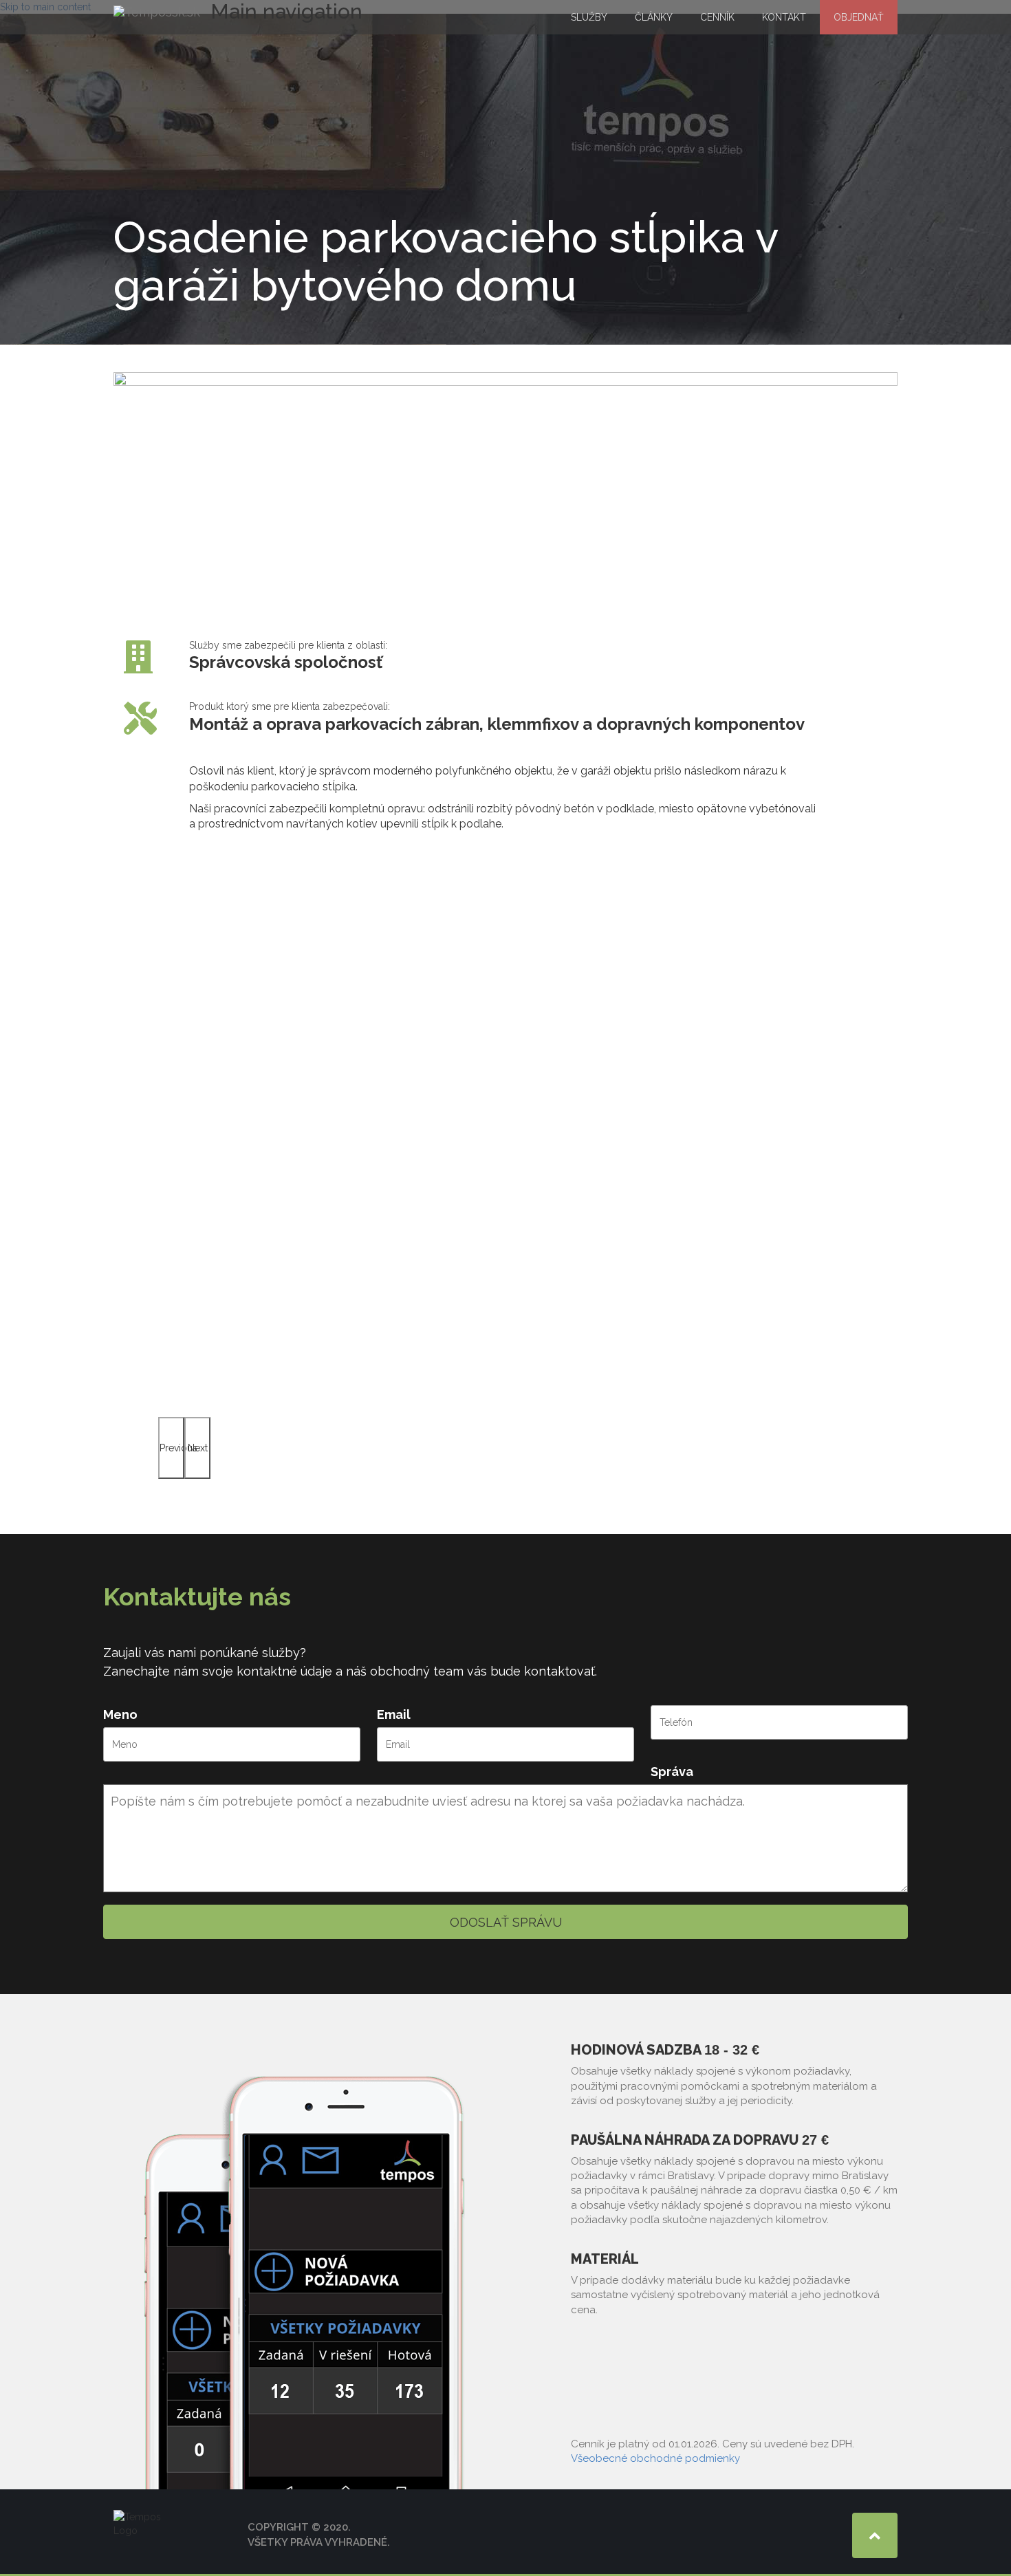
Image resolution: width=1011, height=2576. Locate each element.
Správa (672, 1772)
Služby (589, 17)
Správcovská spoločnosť (286, 662)
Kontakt (784, 17)
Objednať (859, 17)
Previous (172, 1448)
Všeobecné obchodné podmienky (655, 2458)
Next (198, 1448)
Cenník (717, 17)
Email (394, 1714)
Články (654, 17)
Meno (120, 1714)
